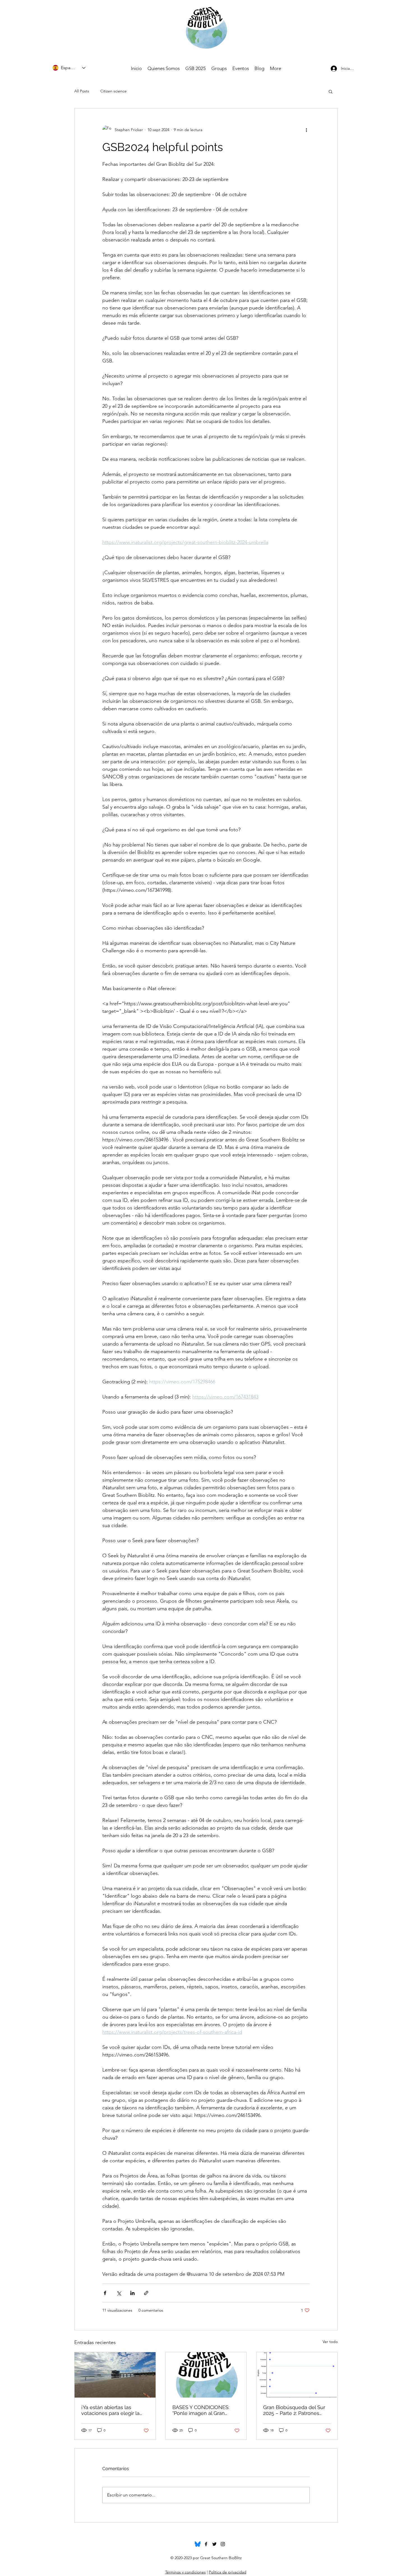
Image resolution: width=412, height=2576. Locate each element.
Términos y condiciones (185, 2572)
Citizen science (114, 91)
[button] (331, 91)
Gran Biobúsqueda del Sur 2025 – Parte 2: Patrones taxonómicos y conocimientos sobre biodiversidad (294, 2410)
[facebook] (206, 2544)
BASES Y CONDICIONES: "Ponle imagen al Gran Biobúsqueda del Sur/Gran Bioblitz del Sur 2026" (204, 2410)
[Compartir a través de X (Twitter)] (119, 2293)
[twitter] (214, 2544)
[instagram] (223, 2544)
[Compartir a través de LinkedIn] (132, 2293)
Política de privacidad (228, 2572)
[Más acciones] (306, 130)
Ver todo (330, 2342)
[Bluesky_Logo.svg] (198, 2544)
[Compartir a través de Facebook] (105, 2293)
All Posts (82, 91)
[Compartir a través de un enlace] (146, 2293)
